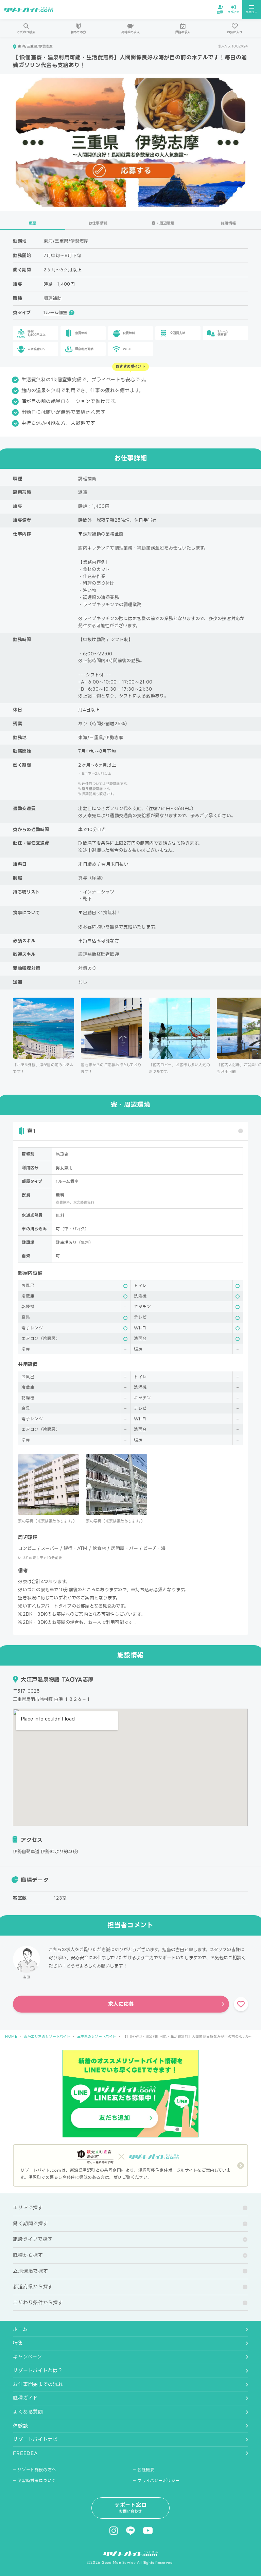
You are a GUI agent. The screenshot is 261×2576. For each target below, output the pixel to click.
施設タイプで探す (33, 2239)
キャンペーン (27, 2357)
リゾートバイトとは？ (38, 2370)
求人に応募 (121, 2004)
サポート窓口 (131, 2508)
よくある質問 (28, 2412)
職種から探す (28, 2255)
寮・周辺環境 (163, 223)
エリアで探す (28, 2208)
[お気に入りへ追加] (241, 2004)
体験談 (20, 2426)
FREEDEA (25, 2453)
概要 (33, 223)
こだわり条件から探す (38, 2303)
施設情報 (229, 223)
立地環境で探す (30, 2271)
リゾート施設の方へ (37, 2470)
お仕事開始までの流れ (38, 2384)
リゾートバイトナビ (35, 2439)
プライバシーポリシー (159, 2481)
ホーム (20, 2329)
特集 (18, 2343)
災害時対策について (36, 2481)
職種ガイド (25, 2398)
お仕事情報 (98, 223)
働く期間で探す (30, 2224)
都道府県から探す (33, 2287)
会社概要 (146, 2470)
